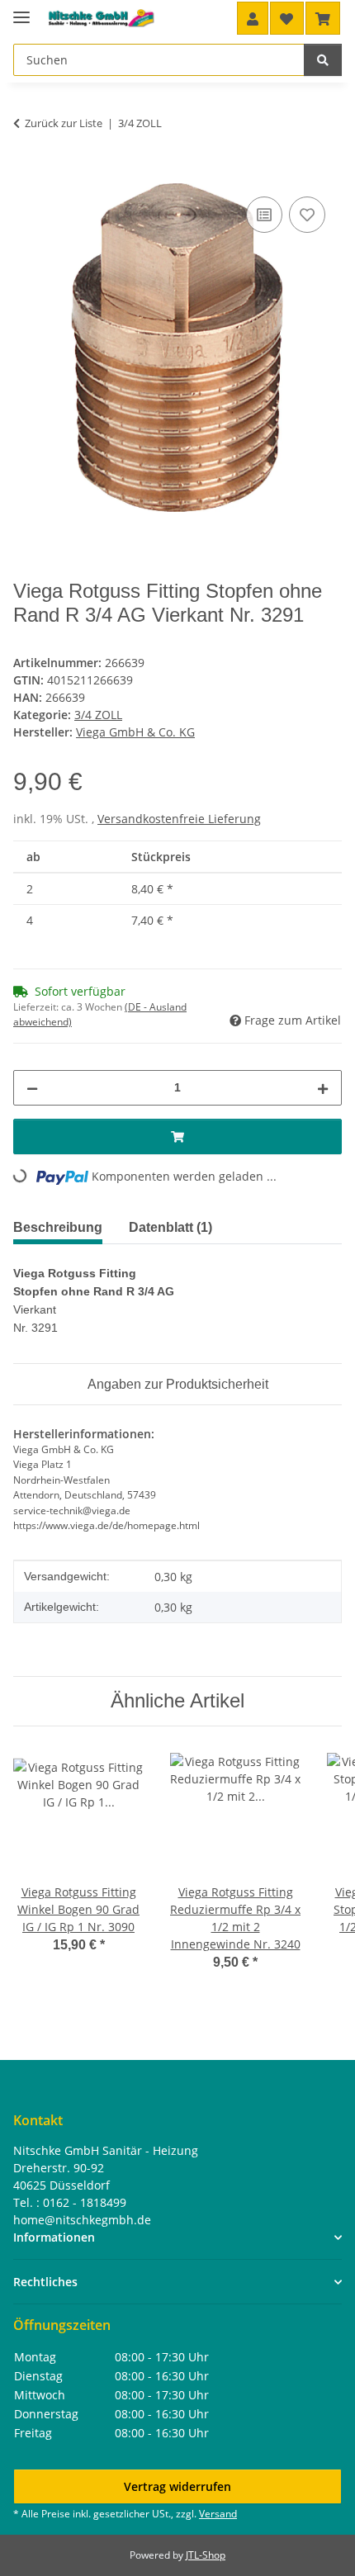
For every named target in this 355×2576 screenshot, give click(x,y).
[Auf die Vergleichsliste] (264, 215)
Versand (218, 2514)
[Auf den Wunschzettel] (307, 215)
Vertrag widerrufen (177, 2486)
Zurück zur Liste (64, 123)
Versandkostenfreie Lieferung (179, 819)
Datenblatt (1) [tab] (170, 1227)
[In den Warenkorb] (26, 174)
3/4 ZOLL (98, 715)
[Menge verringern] (32, 1088)
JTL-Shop (206, 2555)
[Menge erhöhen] (323, 1088)
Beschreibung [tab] (58, 1227)
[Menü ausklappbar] (21, 10)
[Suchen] (323, 60)
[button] (253, 18)
